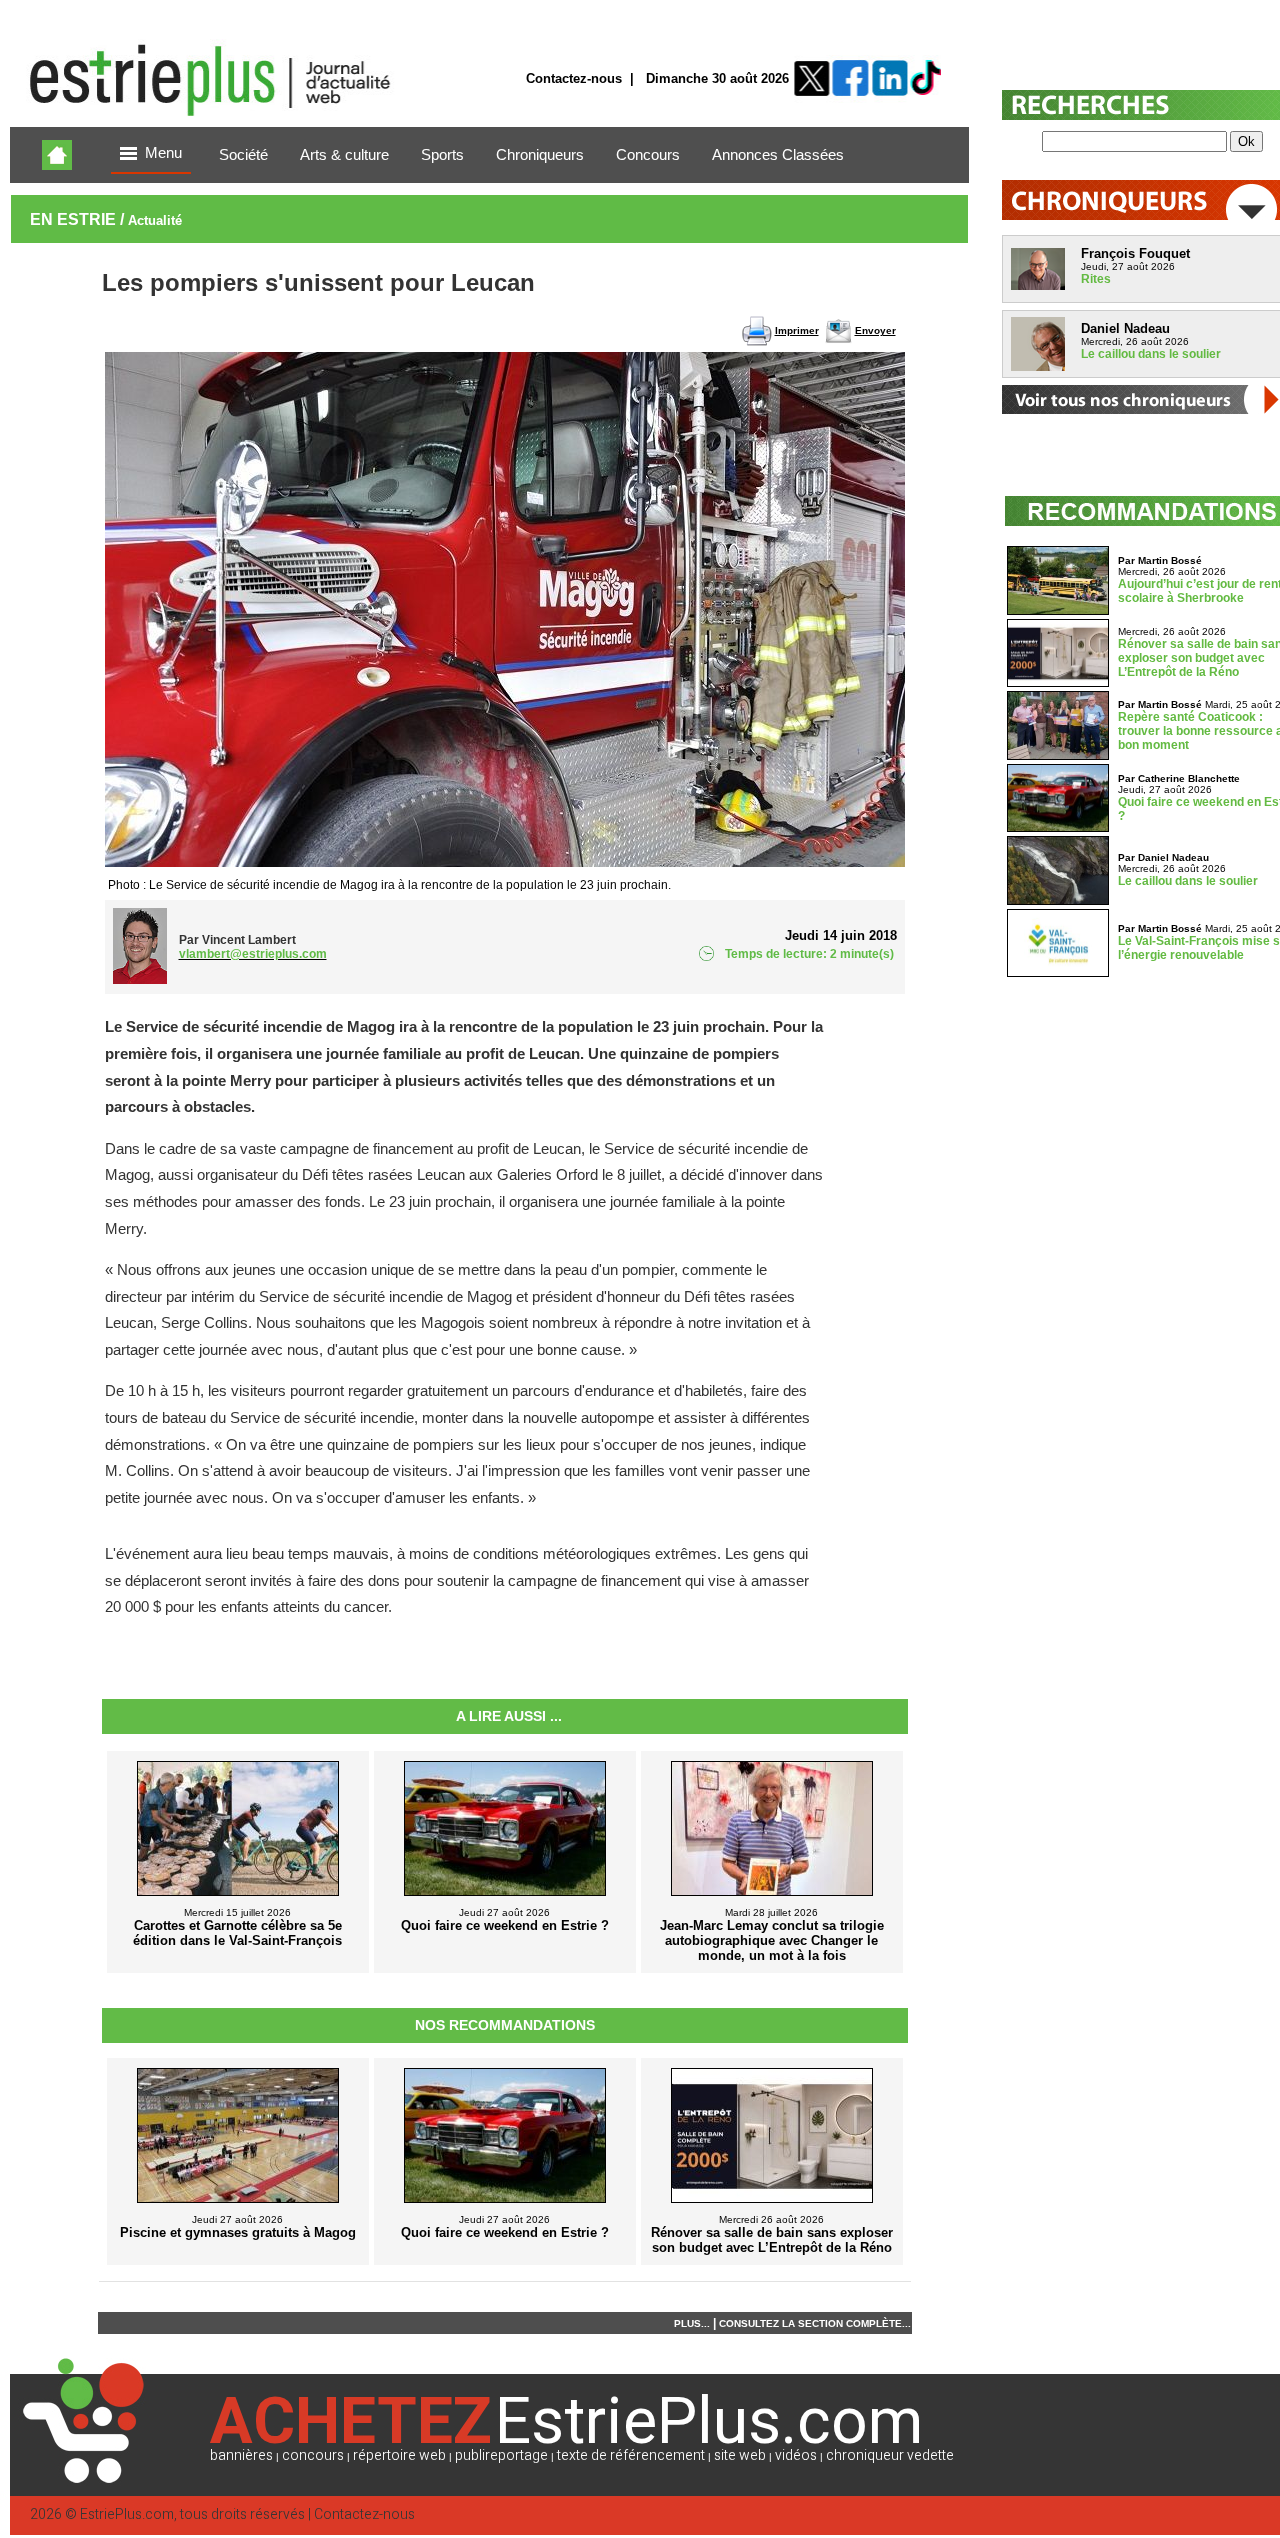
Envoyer (875, 330)
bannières (241, 2455)
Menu (163, 153)
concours (313, 2455)
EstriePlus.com (127, 2514)
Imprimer (797, 330)
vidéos (796, 2455)
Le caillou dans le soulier (1151, 354)
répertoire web (399, 2455)
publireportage (501, 2455)
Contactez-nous (574, 78)
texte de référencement (631, 2455)
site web (740, 2455)
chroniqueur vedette (890, 2455)
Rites (1096, 279)
